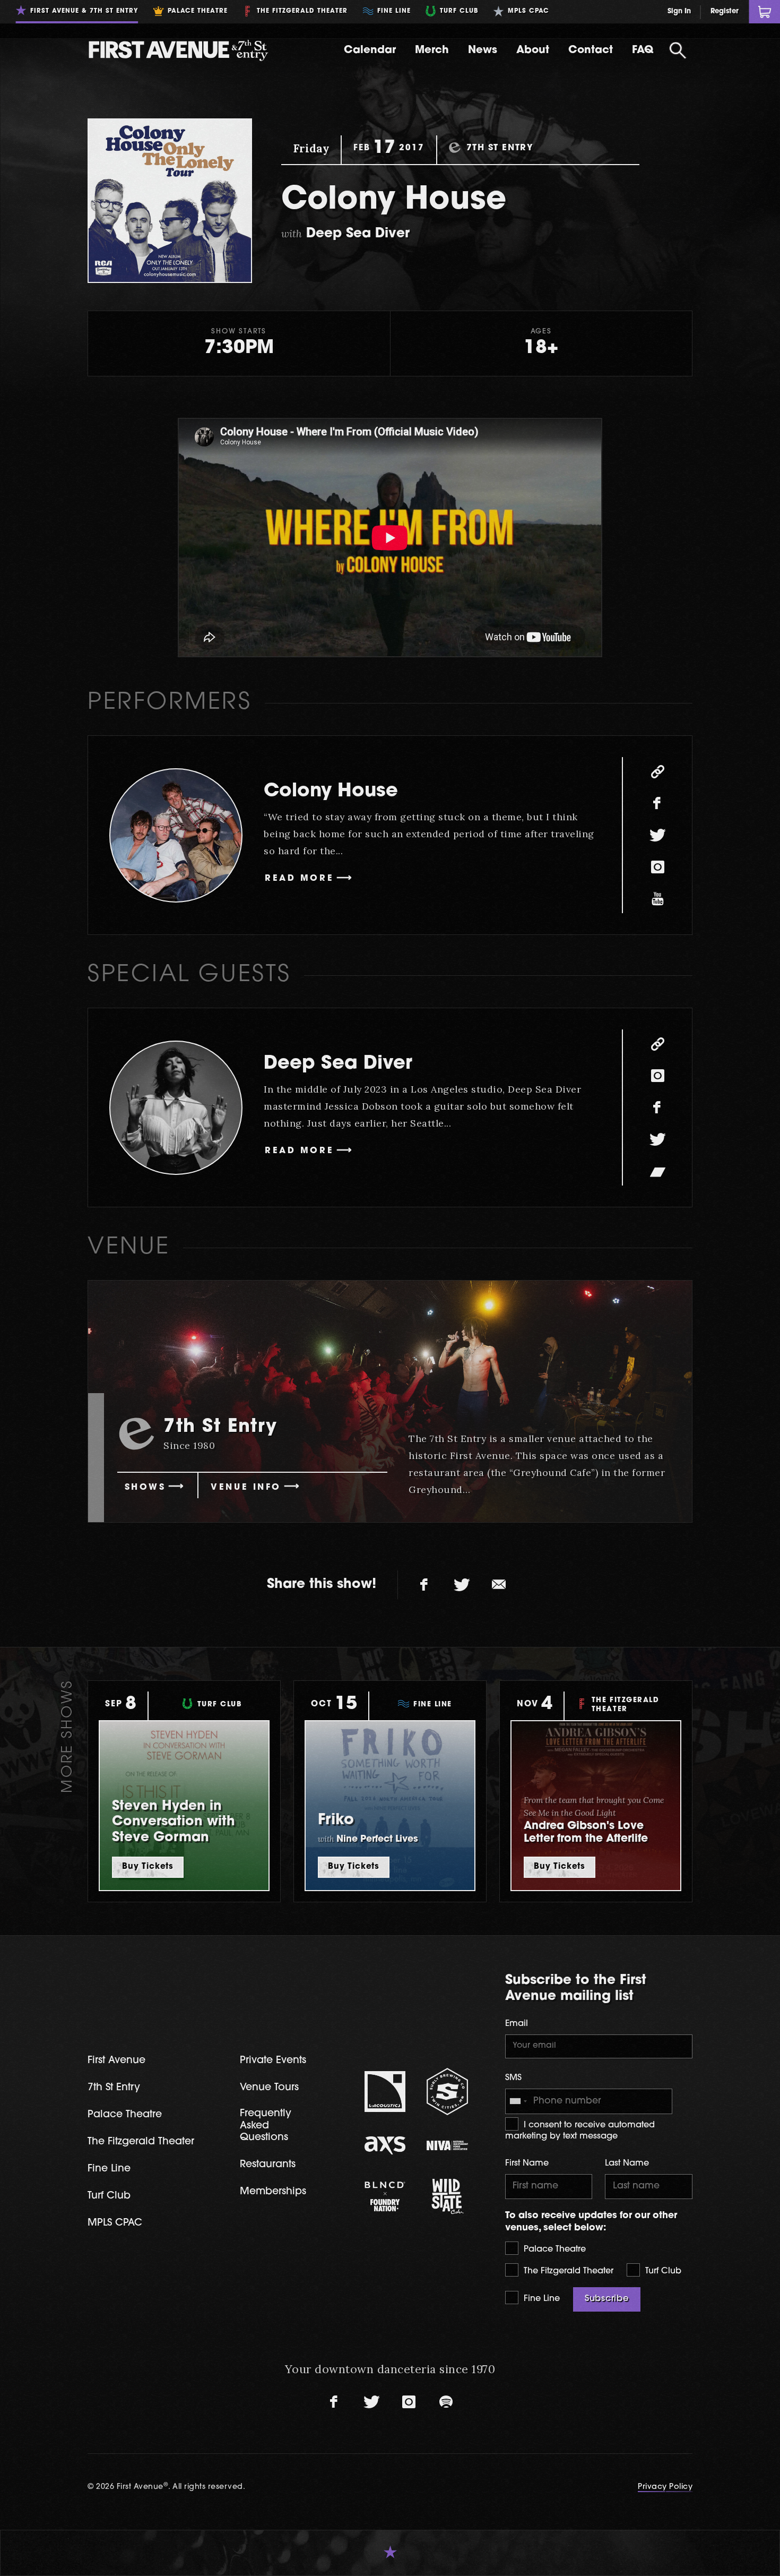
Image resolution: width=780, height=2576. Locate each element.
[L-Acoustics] (385, 2092)
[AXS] (385, 2145)
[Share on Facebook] (424, 1585)
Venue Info (246, 1488)
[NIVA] (447, 2145)
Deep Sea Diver (338, 1064)
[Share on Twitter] (462, 1585)
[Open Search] (678, 50)
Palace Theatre (553, 2249)
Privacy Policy (665, 2487)
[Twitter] (657, 835)
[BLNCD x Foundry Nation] (385, 2196)
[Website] (657, 771)
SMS (513, 2078)
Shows (145, 1488)
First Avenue (116, 2061)
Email (517, 2024)
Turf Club (662, 2271)
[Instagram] (657, 867)
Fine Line (540, 2299)
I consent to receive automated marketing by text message (580, 2131)
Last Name (627, 2163)
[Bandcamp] (657, 1171)
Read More (299, 879)
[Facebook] (657, 803)
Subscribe (607, 2299)
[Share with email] (499, 1585)
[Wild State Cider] (447, 2196)
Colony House (331, 792)
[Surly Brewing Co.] (447, 2092)
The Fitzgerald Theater (567, 2271)
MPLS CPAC (115, 2223)
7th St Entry (114, 2088)
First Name (527, 2163)
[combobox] (518, 2101)
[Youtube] (657, 899)
